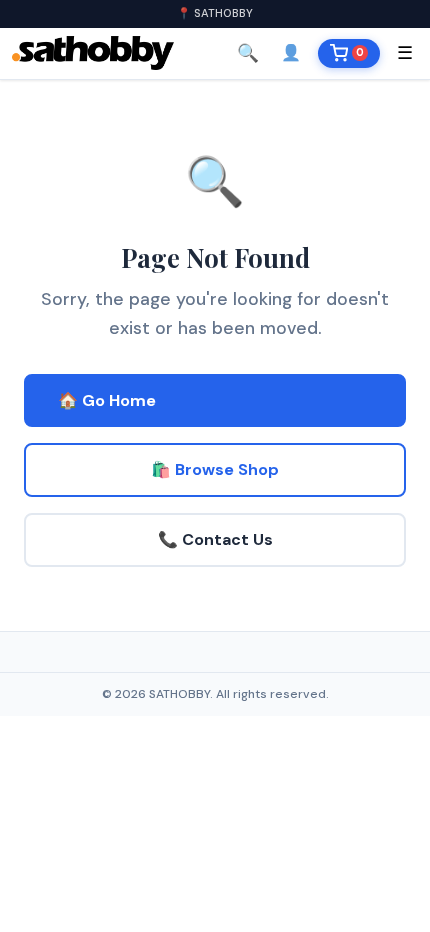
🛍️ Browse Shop (215, 469)
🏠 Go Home (107, 400)
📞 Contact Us (215, 539)
